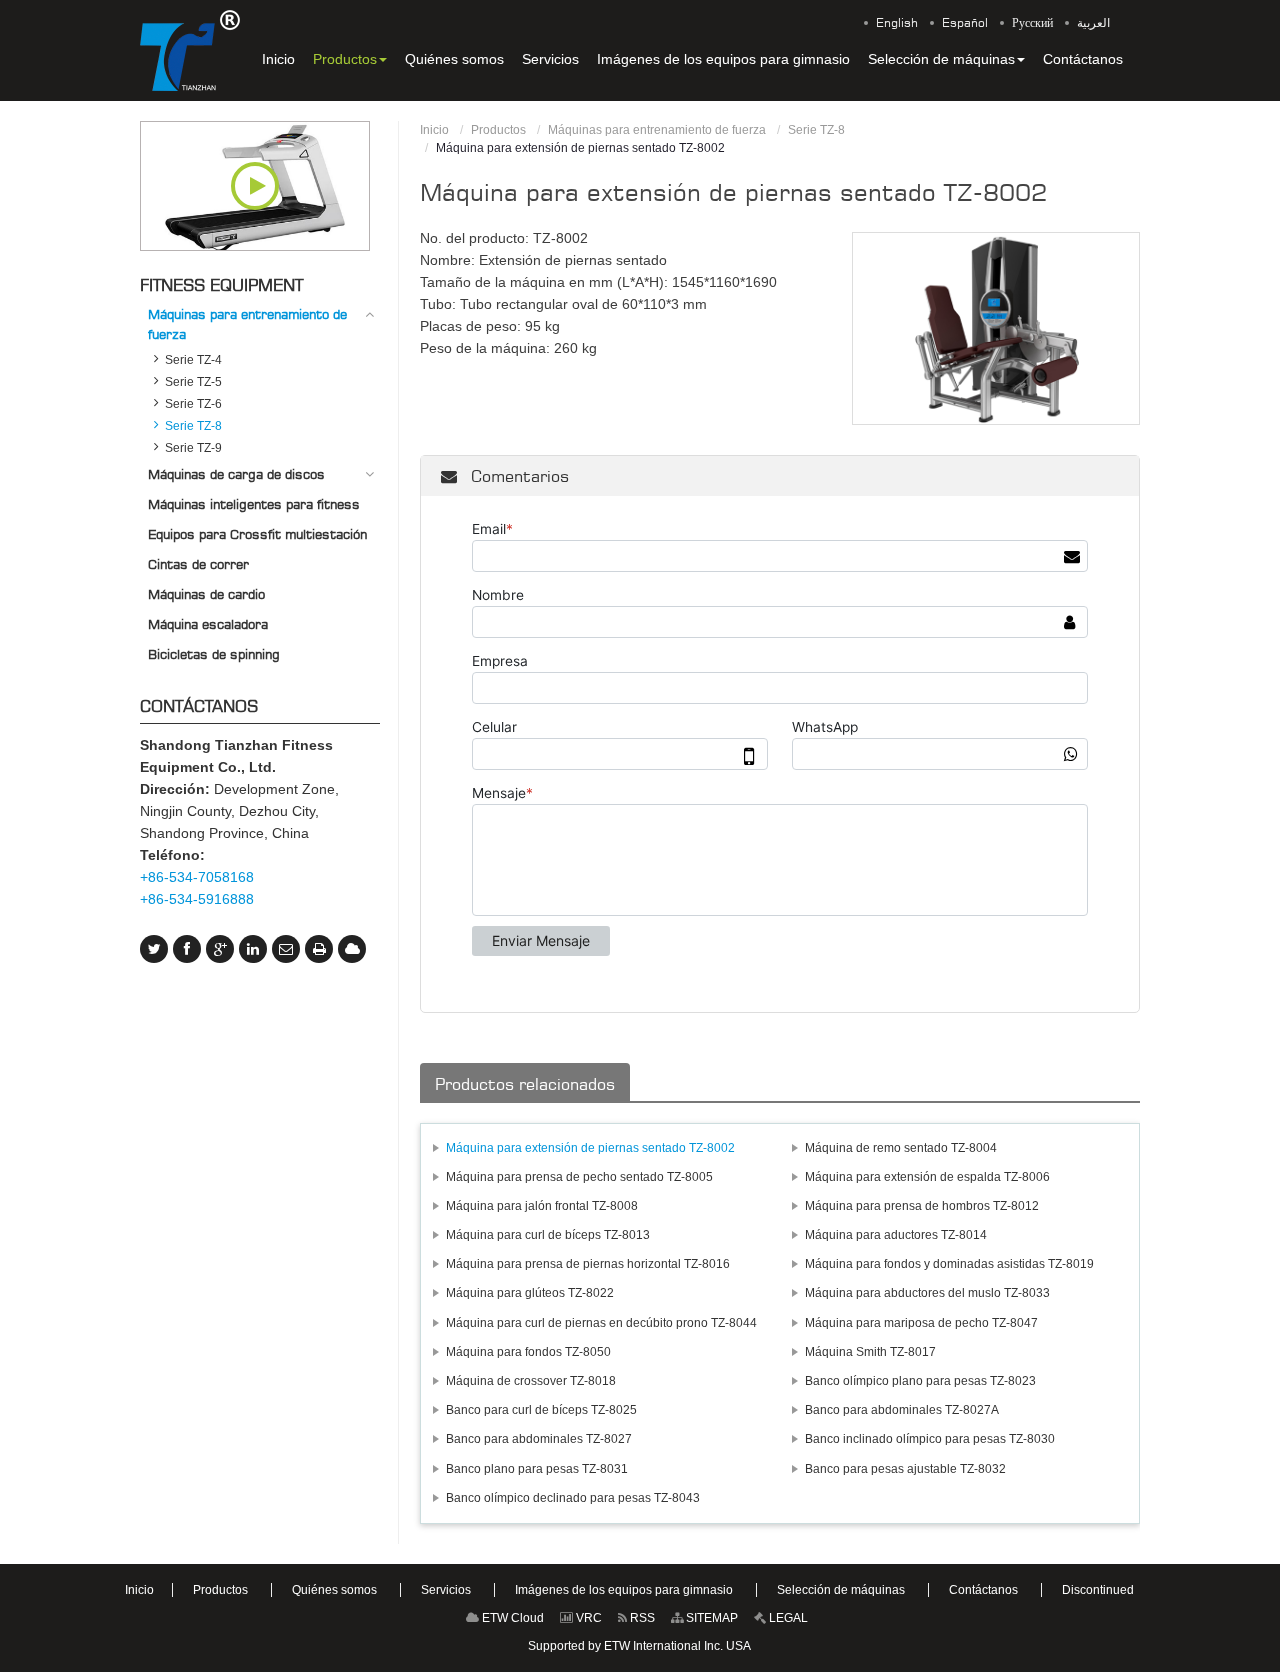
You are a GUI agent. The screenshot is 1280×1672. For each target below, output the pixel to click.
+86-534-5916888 (197, 899)
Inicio (434, 130)
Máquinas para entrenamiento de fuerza (657, 130)
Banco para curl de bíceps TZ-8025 (541, 1410)
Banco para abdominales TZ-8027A (902, 1410)
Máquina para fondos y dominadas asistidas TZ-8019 (949, 1264)
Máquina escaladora (208, 624)
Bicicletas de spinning (214, 654)
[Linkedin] (253, 949)
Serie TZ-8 (816, 130)
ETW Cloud (511, 1618)
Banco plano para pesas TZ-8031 (537, 1469)
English (897, 23)
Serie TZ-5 (193, 382)
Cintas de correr (198, 564)
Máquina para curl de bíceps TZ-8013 (548, 1235)
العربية (1093, 23)
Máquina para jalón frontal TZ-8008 (542, 1206)
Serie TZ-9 (193, 448)
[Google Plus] (220, 949)
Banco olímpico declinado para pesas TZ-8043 (573, 1498)
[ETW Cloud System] (352, 949)
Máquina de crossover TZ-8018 (531, 1381)
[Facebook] (187, 949)
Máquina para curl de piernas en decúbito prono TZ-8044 (601, 1323)
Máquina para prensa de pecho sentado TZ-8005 (579, 1177)
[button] (350, 59)
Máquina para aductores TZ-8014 (896, 1235)
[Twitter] (154, 949)
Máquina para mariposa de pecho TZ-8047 (921, 1323)
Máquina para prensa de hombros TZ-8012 (922, 1206)
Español (965, 23)
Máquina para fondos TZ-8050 (528, 1352)
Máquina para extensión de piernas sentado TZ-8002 (590, 1148)
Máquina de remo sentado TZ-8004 (901, 1148)
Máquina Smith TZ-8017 (870, 1352)
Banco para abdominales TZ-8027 (539, 1439)
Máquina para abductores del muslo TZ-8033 (927, 1293)
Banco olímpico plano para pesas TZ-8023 (920, 1381)
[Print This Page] (319, 949)
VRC (587, 1618)
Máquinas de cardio (206, 594)
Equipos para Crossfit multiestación (257, 534)
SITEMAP (710, 1618)
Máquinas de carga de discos (236, 474)
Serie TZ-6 (193, 404)
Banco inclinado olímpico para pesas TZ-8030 (930, 1439)
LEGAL (787, 1618)
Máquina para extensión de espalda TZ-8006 (927, 1177)
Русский (1032, 23)
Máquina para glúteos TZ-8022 (530, 1293)
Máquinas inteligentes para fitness (254, 504)
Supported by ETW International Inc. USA (639, 1646)
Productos (498, 130)
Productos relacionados (525, 1084)
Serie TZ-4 (193, 360)
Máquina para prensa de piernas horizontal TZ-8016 (588, 1264)
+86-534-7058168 (197, 877)
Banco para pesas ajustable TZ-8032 (905, 1469)
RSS (641, 1618)
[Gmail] (286, 949)
